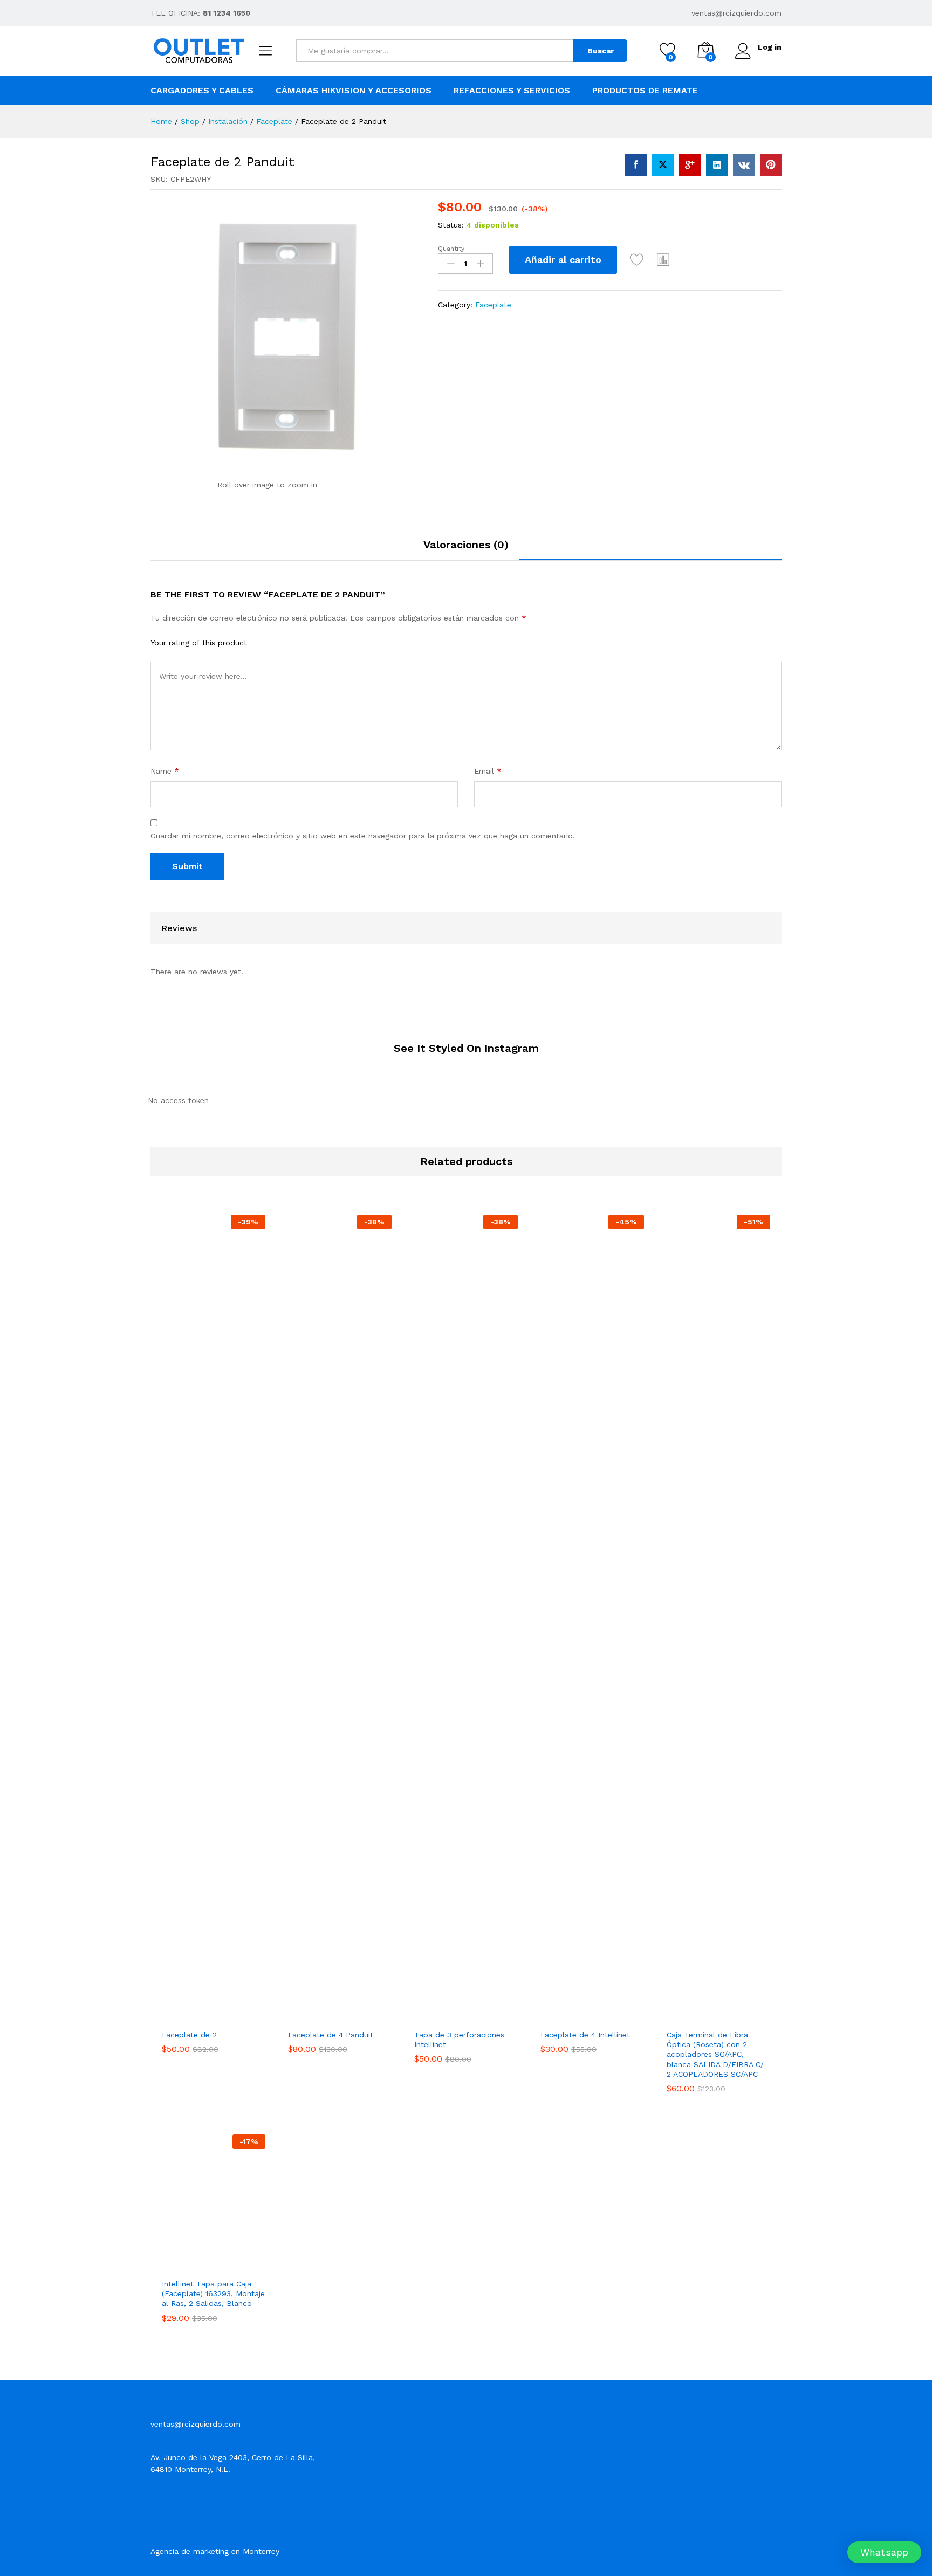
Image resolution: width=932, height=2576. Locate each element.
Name (165, 771)
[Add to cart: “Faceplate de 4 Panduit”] (300, 2012)
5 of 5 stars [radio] (318, 642)
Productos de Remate (645, 91)
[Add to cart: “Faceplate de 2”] (174, 2012)
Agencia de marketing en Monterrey (215, 2551)
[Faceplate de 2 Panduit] (636, 165)
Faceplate (493, 305)
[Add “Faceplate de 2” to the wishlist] (223, 2012)
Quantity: (452, 249)
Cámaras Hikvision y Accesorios (354, 91)
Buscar (601, 51)
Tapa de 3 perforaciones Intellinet (459, 2040)
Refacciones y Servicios (512, 91)
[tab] (466, 549)
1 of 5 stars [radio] (262, 642)
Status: (451, 225)
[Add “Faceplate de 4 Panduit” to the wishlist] (349, 2012)
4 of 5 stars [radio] (304, 642)
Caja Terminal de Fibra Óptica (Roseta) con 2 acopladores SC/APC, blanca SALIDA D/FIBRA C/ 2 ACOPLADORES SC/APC (715, 2054)
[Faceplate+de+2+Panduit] (663, 165)
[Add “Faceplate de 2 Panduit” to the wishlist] (637, 260)
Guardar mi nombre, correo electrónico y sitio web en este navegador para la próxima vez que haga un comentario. (363, 836)
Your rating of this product (199, 643)
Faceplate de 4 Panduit (331, 2035)
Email (488, 771)
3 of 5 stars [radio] (290, 642)
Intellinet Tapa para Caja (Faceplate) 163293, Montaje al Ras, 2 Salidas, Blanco (213, 2293)
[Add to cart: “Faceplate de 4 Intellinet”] (552, 2012)
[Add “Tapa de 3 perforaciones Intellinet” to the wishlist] (476, 2012)
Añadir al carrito (563, 260)
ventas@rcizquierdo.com (736, 13)
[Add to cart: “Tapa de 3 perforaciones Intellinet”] (426, 2012)
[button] (663, 260)
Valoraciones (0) (466, 545)
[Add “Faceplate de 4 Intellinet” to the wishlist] (602, 2012)
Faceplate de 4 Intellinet (585, 2035)
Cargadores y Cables (202, 91)
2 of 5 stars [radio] (276, 642)
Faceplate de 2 (189, 2035)
